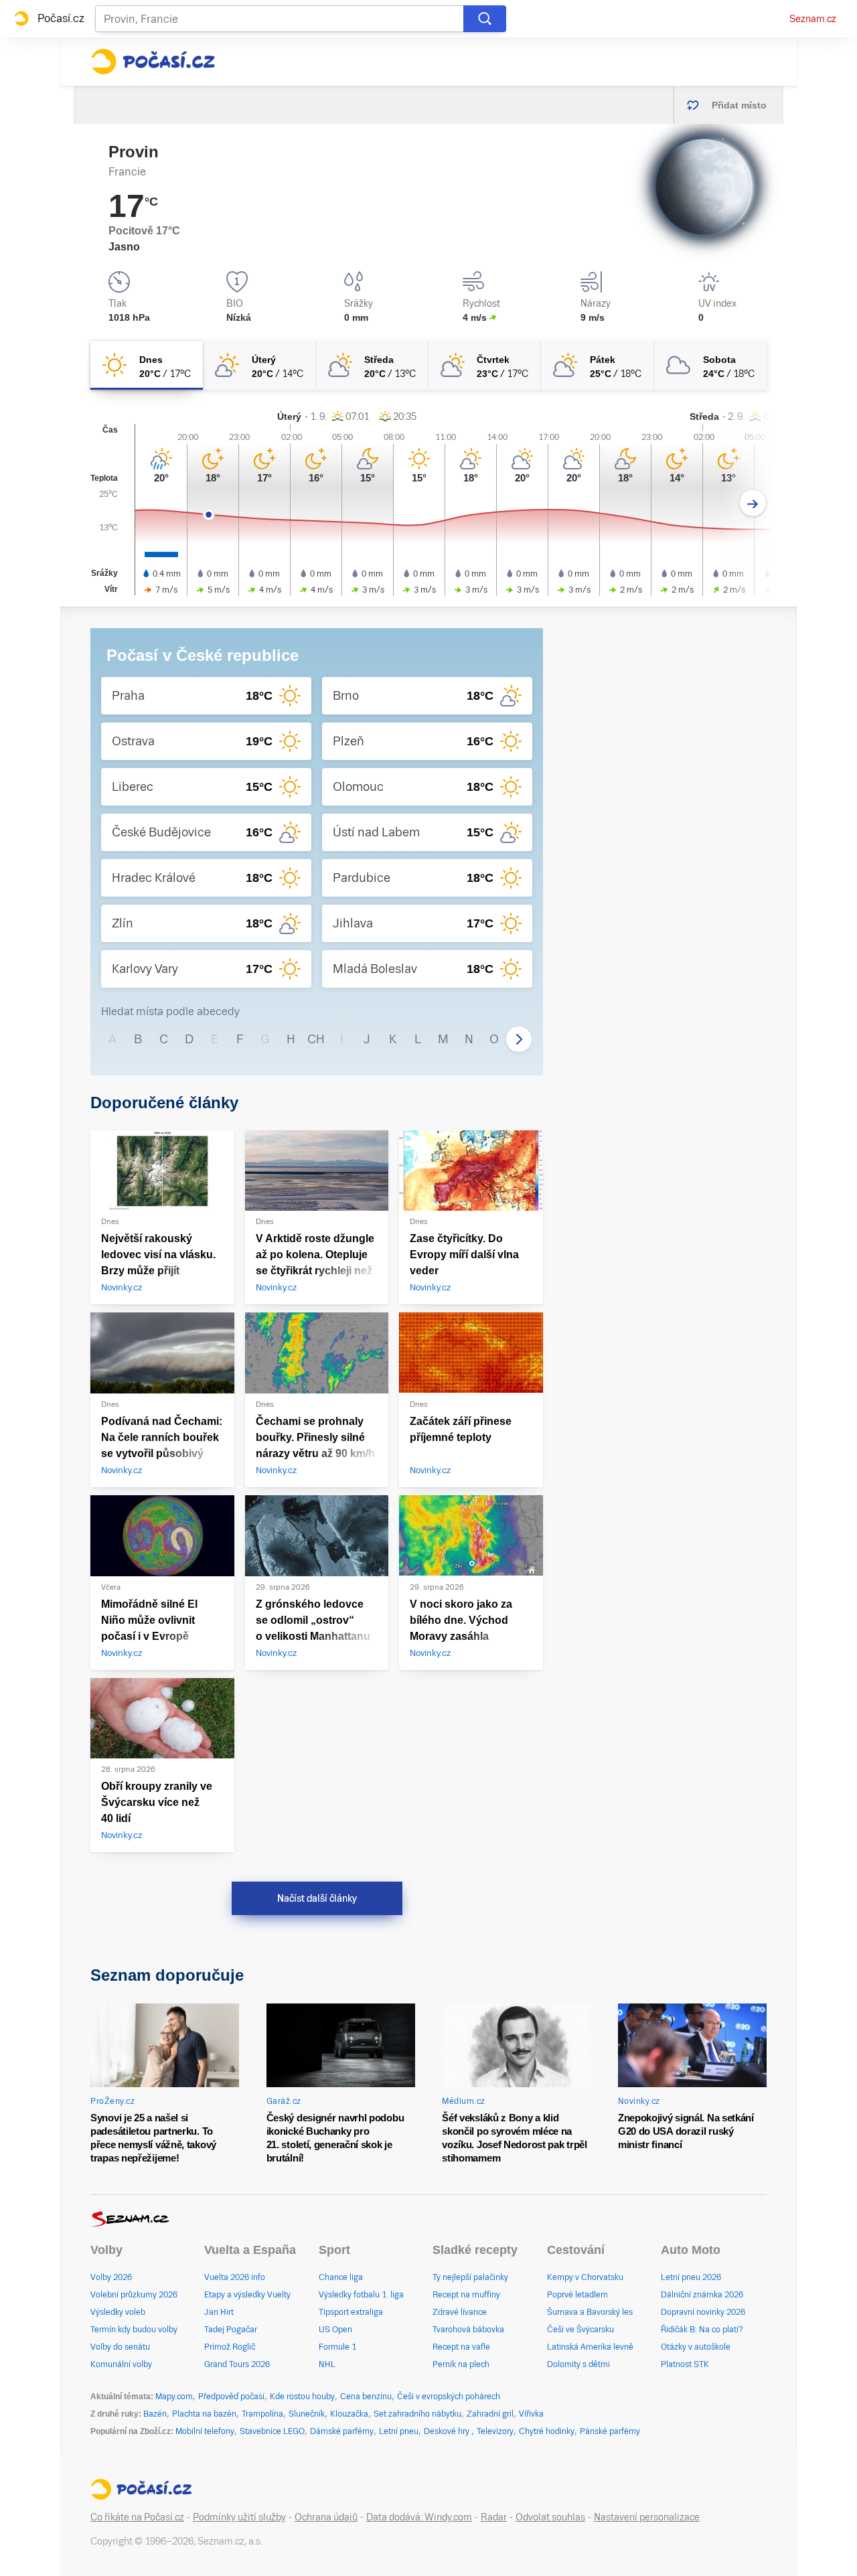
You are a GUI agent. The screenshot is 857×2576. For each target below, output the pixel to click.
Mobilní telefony (205, 2431)
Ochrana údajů (326, 2517)
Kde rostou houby (302, 2397)
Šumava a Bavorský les (590, 2312)
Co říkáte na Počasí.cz (137, 2517)
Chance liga (341, 2277)
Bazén (155, 2414)
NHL (327, 2364)
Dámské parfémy (342, 2431)
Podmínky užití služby (239, 2517)
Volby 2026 (111, 2277)
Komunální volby (121, 2364)
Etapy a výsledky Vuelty (247, 2295)
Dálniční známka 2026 (702, 2295)
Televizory (495, 2431)
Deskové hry (448, 2431)
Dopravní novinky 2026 (703, 2312)
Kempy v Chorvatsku (585, 2277)
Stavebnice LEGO (272, 2431)
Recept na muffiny (466, 2295)
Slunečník (307, 2414)
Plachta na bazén (204, 2414)
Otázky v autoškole (696, 2347)
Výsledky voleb (118, 2312)
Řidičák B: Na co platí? (702, 2330)
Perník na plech (461, 2364)
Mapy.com (174, 2397)
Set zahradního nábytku (417, 2414)
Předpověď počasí (231, 2397)
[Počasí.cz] (153, 62)
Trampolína (262, 2414)
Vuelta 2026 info (235, 2277)
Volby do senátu (120, 2347)
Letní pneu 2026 (691, 2277)
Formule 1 (337, 2347)
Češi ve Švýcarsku (580, 2330)
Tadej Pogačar (231, 2330)
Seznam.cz (813, 19)
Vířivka (531, 2414)
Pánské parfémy (610, 2431)
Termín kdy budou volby (134, 2330)
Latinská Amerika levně (590, 2347)
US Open (335, 2330)
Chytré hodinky (547, 2431)
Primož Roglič (230, 2347)
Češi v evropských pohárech (449, 2397)
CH (316, 1039)
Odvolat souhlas (550, 2517)
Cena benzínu (366, 2397)
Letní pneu (399, 2431)
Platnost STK (685, 2364)
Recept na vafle (461, 2347)
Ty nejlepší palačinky (470, 2277)
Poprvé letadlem (577, 2295)
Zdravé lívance (460, 2312)
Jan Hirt (219, 2312)
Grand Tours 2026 (237, 2364)
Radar (494, 2517)
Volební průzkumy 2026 (134, 2295)
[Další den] (753, 503)
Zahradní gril (490, 2414)
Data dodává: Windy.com (419, 2517)
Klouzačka (349, 2414)
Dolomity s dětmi (578, 2364)
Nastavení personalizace (647, 2517)
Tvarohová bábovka (468, 2330)
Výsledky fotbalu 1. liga (361, 2295)
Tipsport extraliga (351, 2312)
